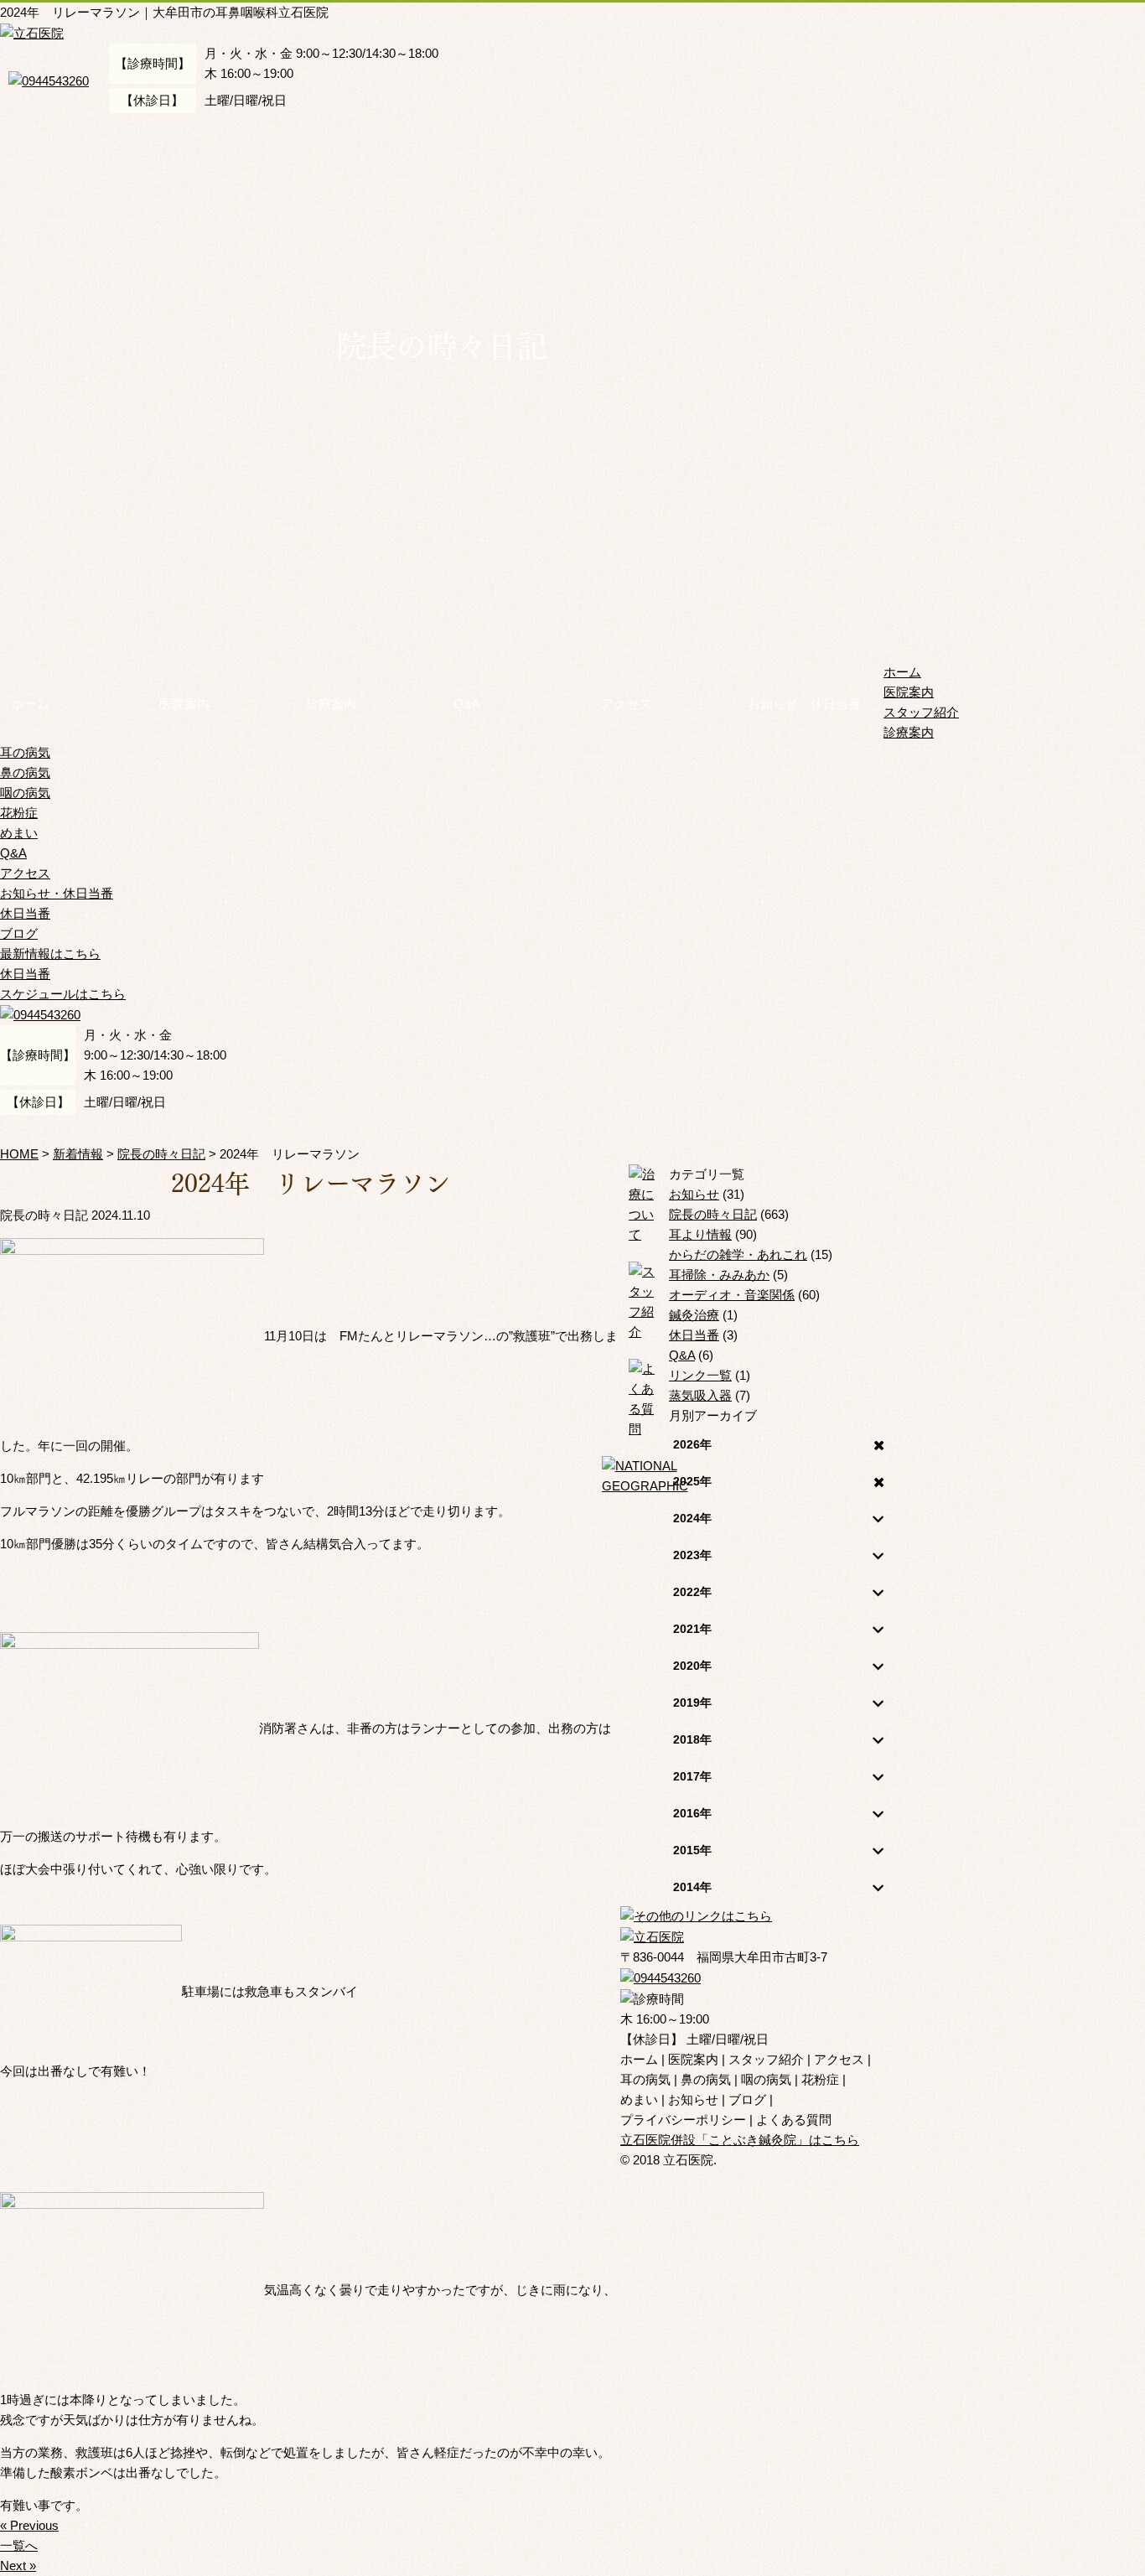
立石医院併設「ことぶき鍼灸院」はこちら (740, 2140)
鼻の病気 (25, 772)
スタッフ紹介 (921, 712)
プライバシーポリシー (683, 2120)
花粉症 (19, 813)
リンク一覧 (700, 1375)
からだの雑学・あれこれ (738, 1254)
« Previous (29, 2525)
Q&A (467, 704)
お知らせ (694, 1194)
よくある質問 (794, 2120)
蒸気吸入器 (700, 1395)
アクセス (626, 704)
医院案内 (184, 704)
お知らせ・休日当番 (804, 704)
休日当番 (25, 913)
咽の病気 (25, 793)
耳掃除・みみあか (719, 1275)
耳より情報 (700, 1234)
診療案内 (331, 704)
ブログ (19, 933)
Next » (18, 2566)
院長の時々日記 (713, 1214)
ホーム (31, 704)
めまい (19, 833)
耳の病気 (25, 752)
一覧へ (19, 2545)
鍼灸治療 (694, 1315)
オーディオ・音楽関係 (732, 1295)
